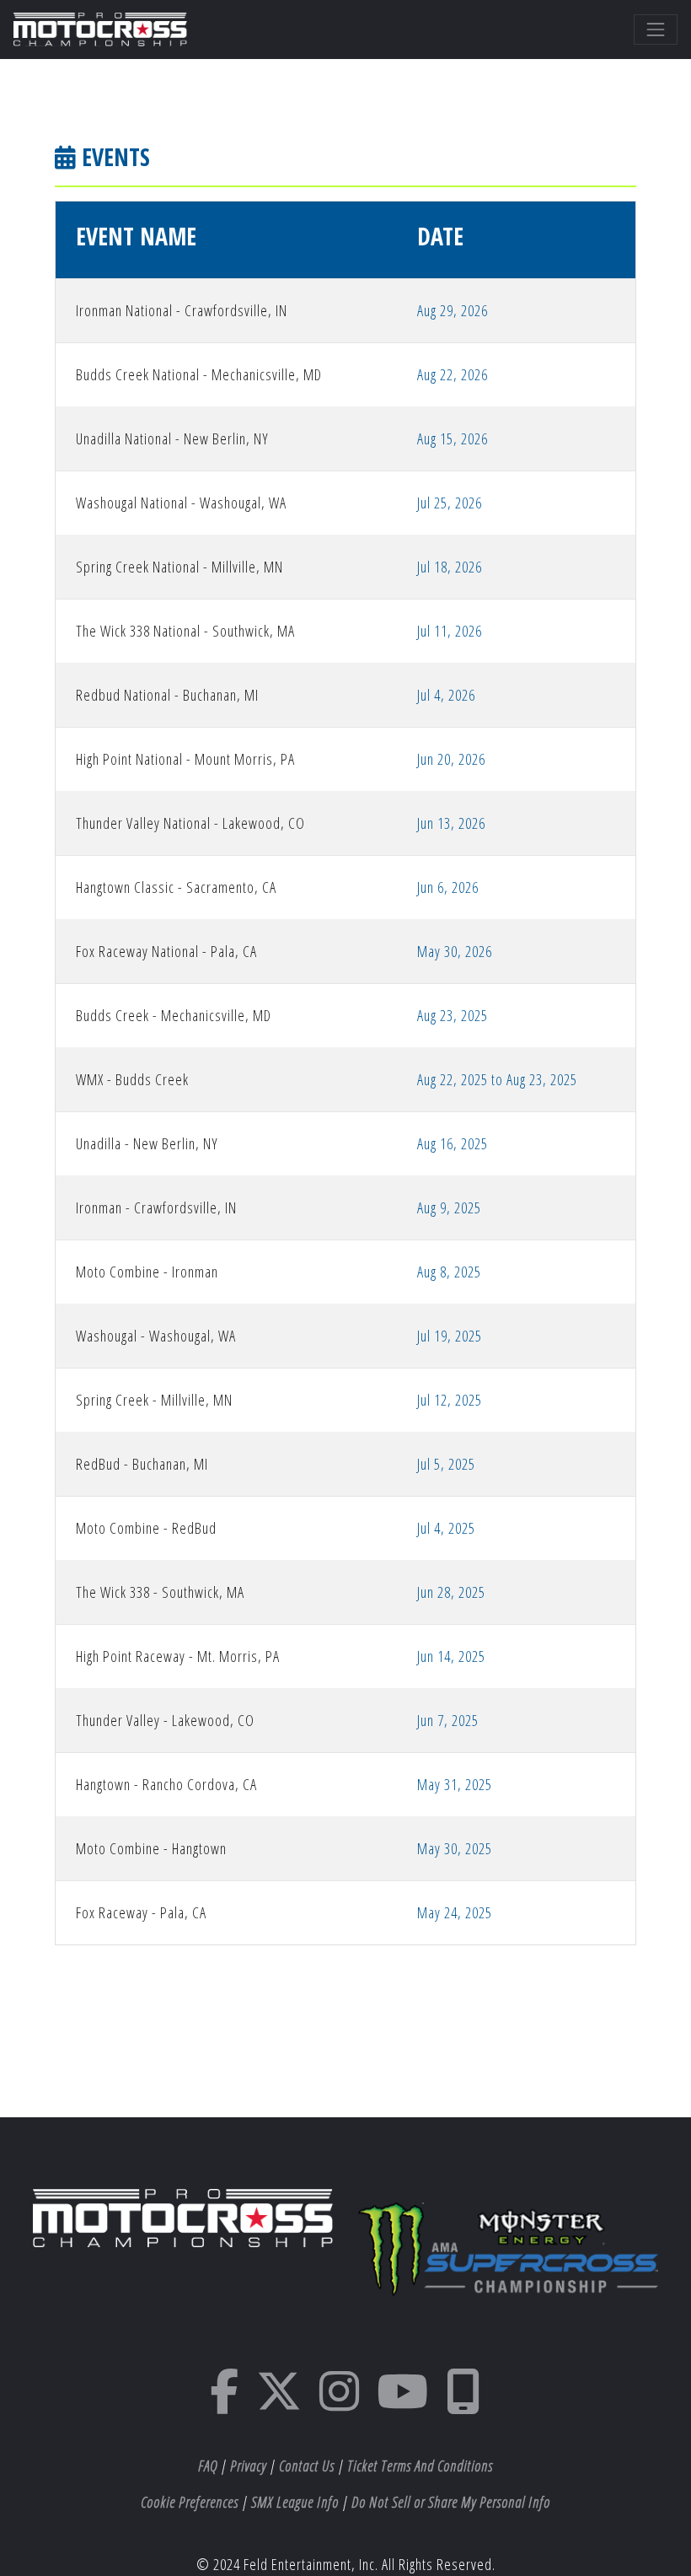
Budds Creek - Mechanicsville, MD (174, 1015)
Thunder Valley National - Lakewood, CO (190, 823)
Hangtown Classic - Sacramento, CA (176, 887)
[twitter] (279, 2402)
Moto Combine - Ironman (147, 1272)
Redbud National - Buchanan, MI (167, 695)
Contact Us (307, 2466)
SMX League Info (295, 2502)
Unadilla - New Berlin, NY (147, 1143)
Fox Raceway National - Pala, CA (166, 951)
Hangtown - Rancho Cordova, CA (166, 1784)
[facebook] (225, 2402)
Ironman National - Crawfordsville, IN (182, 310)
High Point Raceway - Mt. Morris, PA (178, 1656)
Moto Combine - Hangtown (151, 1848)
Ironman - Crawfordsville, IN (156, 1207)
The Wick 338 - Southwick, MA (160, 1592)
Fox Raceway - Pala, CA (141, 1912)
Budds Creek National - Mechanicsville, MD (199, 374)
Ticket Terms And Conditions (420, 2466)
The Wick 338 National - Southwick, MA (185, 631)
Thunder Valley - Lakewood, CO (165, 1720)
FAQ (208, 2466)
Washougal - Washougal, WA (156, 1336)
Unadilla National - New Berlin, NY (172, 438)
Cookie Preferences (190, 2502)
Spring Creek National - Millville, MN (179, 567)
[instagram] (340, 2402)
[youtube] (403, 2402)
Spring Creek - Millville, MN (154, 1400)
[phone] (463, 2402)
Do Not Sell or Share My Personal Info (451, 2502)
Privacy (248, 2466)
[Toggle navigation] (656, 30)
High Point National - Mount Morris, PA (185, 759)
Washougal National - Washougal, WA (181, 503)
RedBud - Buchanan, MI (142, 1464)
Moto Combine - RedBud (146, 1528)
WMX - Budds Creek (132, 1079)
